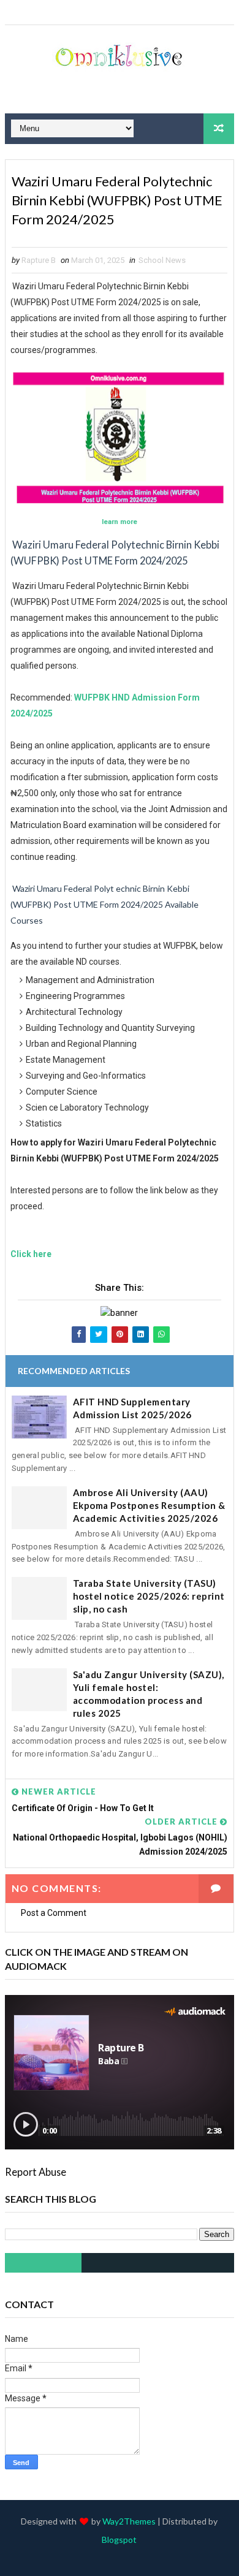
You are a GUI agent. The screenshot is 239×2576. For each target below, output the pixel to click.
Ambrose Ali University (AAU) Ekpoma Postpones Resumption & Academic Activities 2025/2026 (149, 1505)
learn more (120, 522)
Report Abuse (36, 2172)
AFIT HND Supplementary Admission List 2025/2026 (132, 1408)
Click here (31, 1254)
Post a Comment (54, 1913)
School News (162, 260)
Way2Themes (129, 2521)
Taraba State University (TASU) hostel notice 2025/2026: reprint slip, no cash (149, 1596)
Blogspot (119, 2540)
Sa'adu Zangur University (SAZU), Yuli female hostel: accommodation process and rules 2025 (149, 1694)
